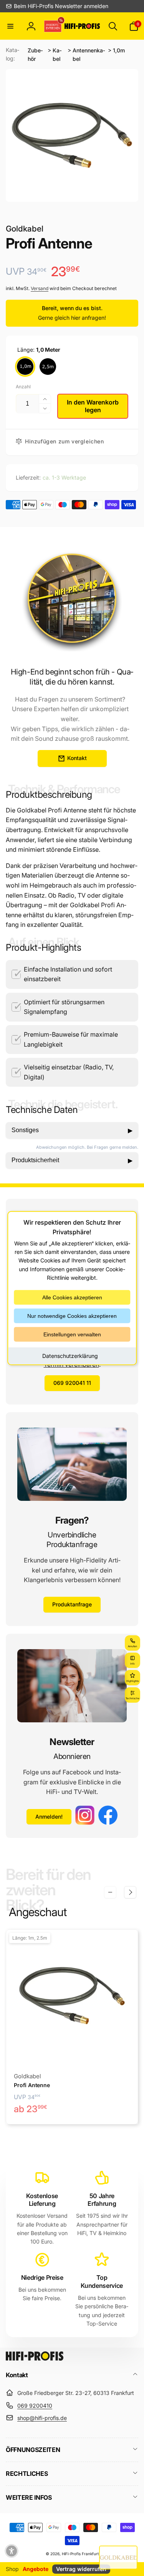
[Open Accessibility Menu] (12, 2551)
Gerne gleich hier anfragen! (72, 318)
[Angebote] (53, 26)
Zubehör (35, 55)
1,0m (119, 50)
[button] (10, 26)
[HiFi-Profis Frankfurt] (35, 2358)
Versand (40, 288)
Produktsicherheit (72, 1160)
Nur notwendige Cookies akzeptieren (72, 1316)
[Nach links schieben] (110, 1892)
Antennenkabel (89, 55)
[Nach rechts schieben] (130, 1892)
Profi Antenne (32, 2085)
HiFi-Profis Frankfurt (80, 2554)
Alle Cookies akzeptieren (72, 1297)
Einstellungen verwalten (72, 1334)
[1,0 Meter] (25, 367)
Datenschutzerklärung (70, 1355)
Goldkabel (25, 229)
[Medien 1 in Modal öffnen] (72, 135)
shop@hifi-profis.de (42, 2418)
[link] (57, 6)
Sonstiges (72, 1130)
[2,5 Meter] (48, 367)
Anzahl (23, 387)
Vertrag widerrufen (81, 2569)
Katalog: (12, 54)
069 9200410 (35, 2406)
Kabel (57, 55)
